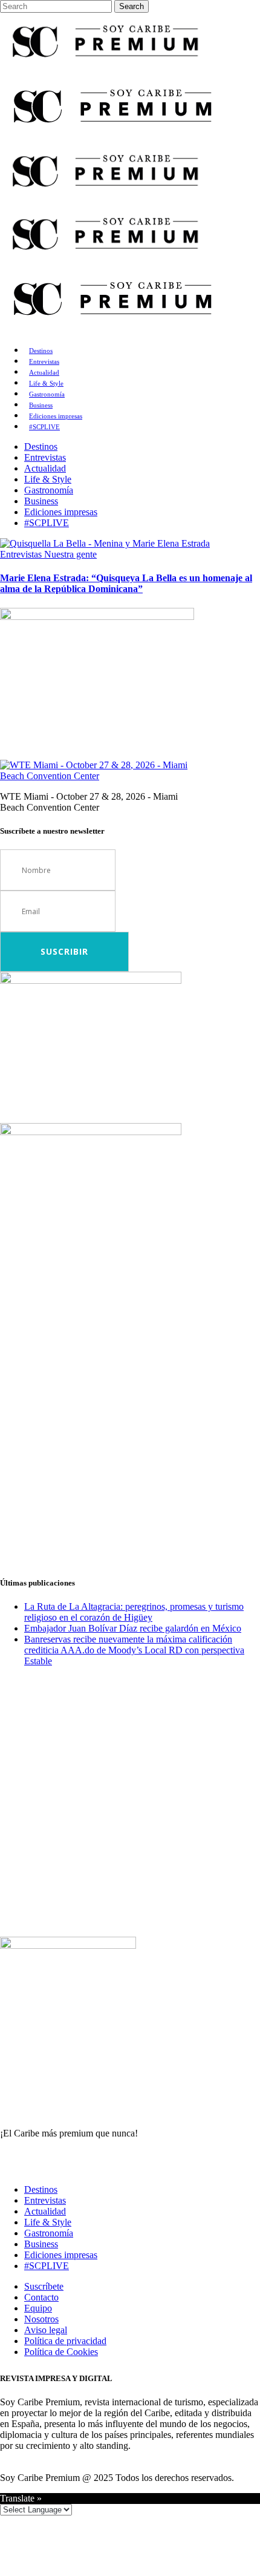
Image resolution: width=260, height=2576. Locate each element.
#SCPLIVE (47, 2266)
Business (41, 2244)
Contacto (41, 2297)
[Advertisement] (130, 1435)
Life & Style (48, 2222)
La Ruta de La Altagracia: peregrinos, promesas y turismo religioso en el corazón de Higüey (134, 1612)
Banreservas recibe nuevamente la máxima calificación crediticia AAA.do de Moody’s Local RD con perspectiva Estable (134, 1650)
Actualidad (45, 2211)
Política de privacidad (65, 2341)
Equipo (38, 2308)
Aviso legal (46, 2330)
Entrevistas (45, 2200)
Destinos (41, 2189)
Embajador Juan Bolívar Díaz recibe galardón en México (133, 1628)
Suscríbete (44, 2286)
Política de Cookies (61, 2352)
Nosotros (41, 2319)
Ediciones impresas (61, 2255)
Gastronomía (49, 2233)
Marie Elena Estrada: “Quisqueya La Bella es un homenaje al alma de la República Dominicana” (126, 583)
